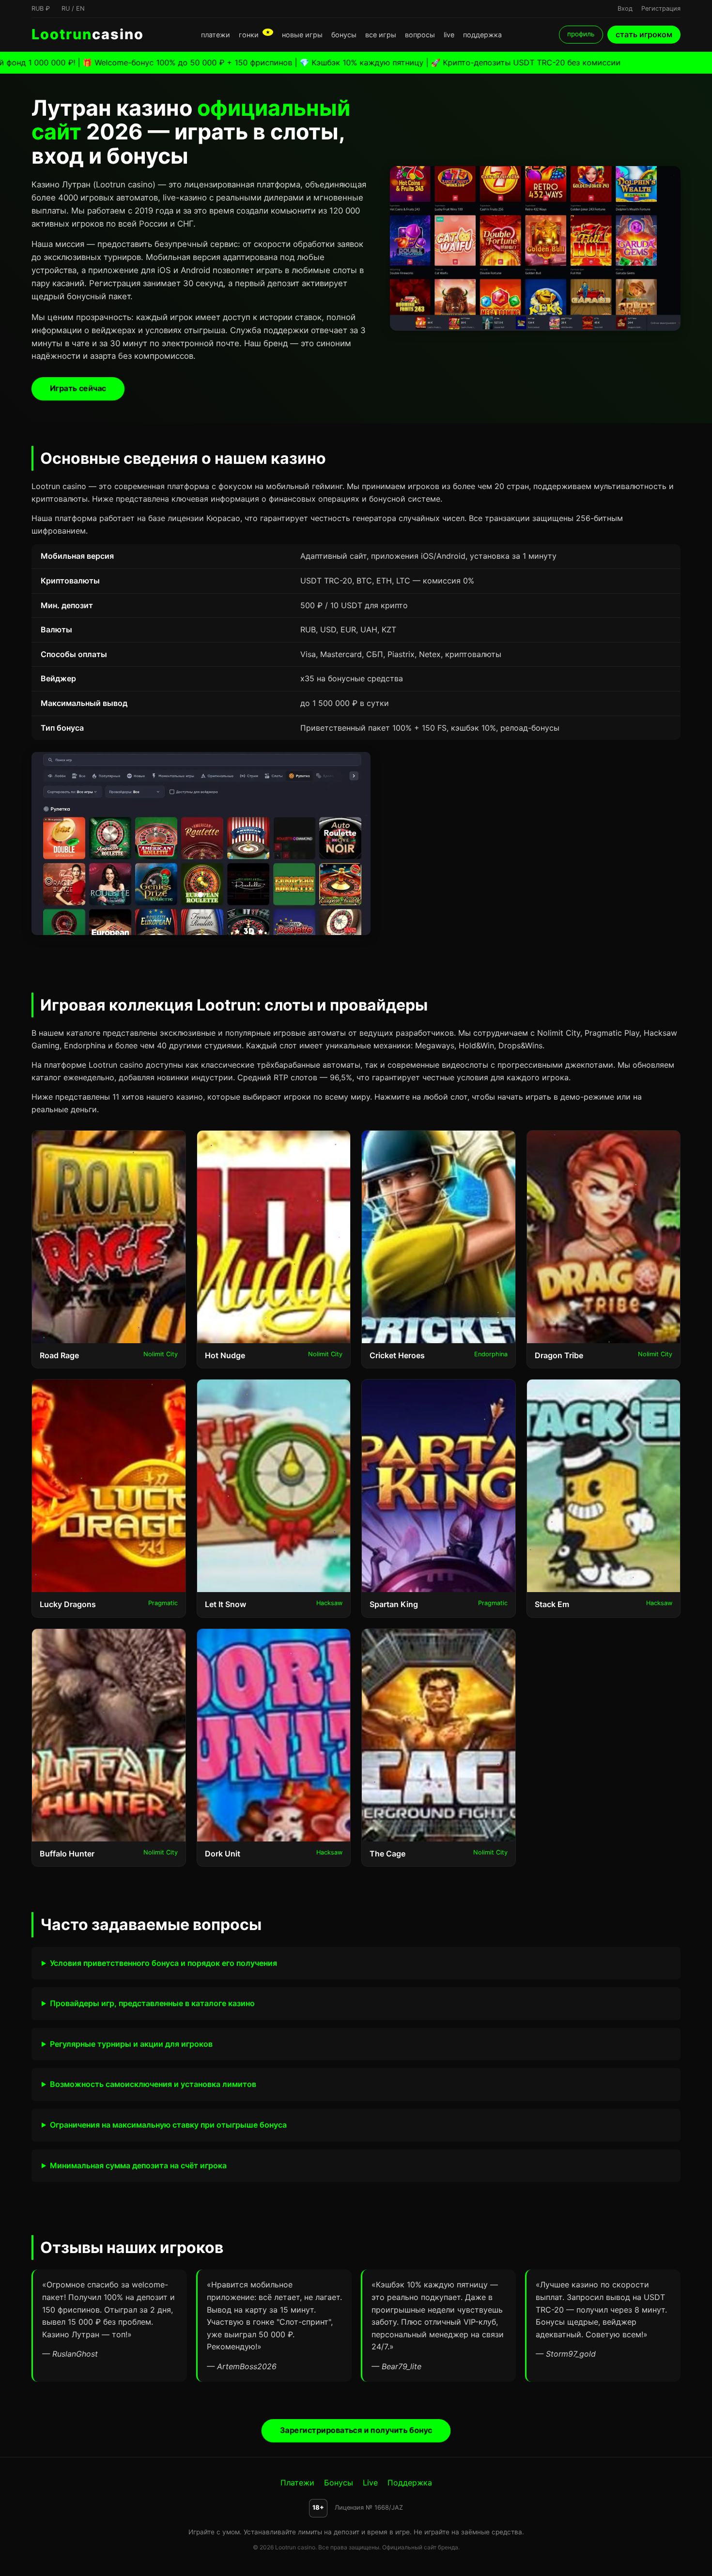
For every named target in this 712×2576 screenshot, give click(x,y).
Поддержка (410, 2483)
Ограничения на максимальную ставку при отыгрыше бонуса (168, 2125)
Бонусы (339, 2483)
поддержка (482, 35)
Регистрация (661, 8)
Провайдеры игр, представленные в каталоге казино (152, 2003)
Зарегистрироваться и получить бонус (356, 2430)
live (449, 35)
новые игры (302, 35)
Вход (625, 8)
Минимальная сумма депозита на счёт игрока (138, 2165)
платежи (216, 35)
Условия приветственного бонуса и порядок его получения (163, 1963)
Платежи (297, 2483)
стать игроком (644, 34)
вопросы (420, 35)
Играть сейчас (78, 388)
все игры (381, 35)
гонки (255, 35)
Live (370, 2483)
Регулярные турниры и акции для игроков (131, 2044)
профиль (581, 34)
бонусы (344, 35)
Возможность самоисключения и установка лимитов (153, 2084)
